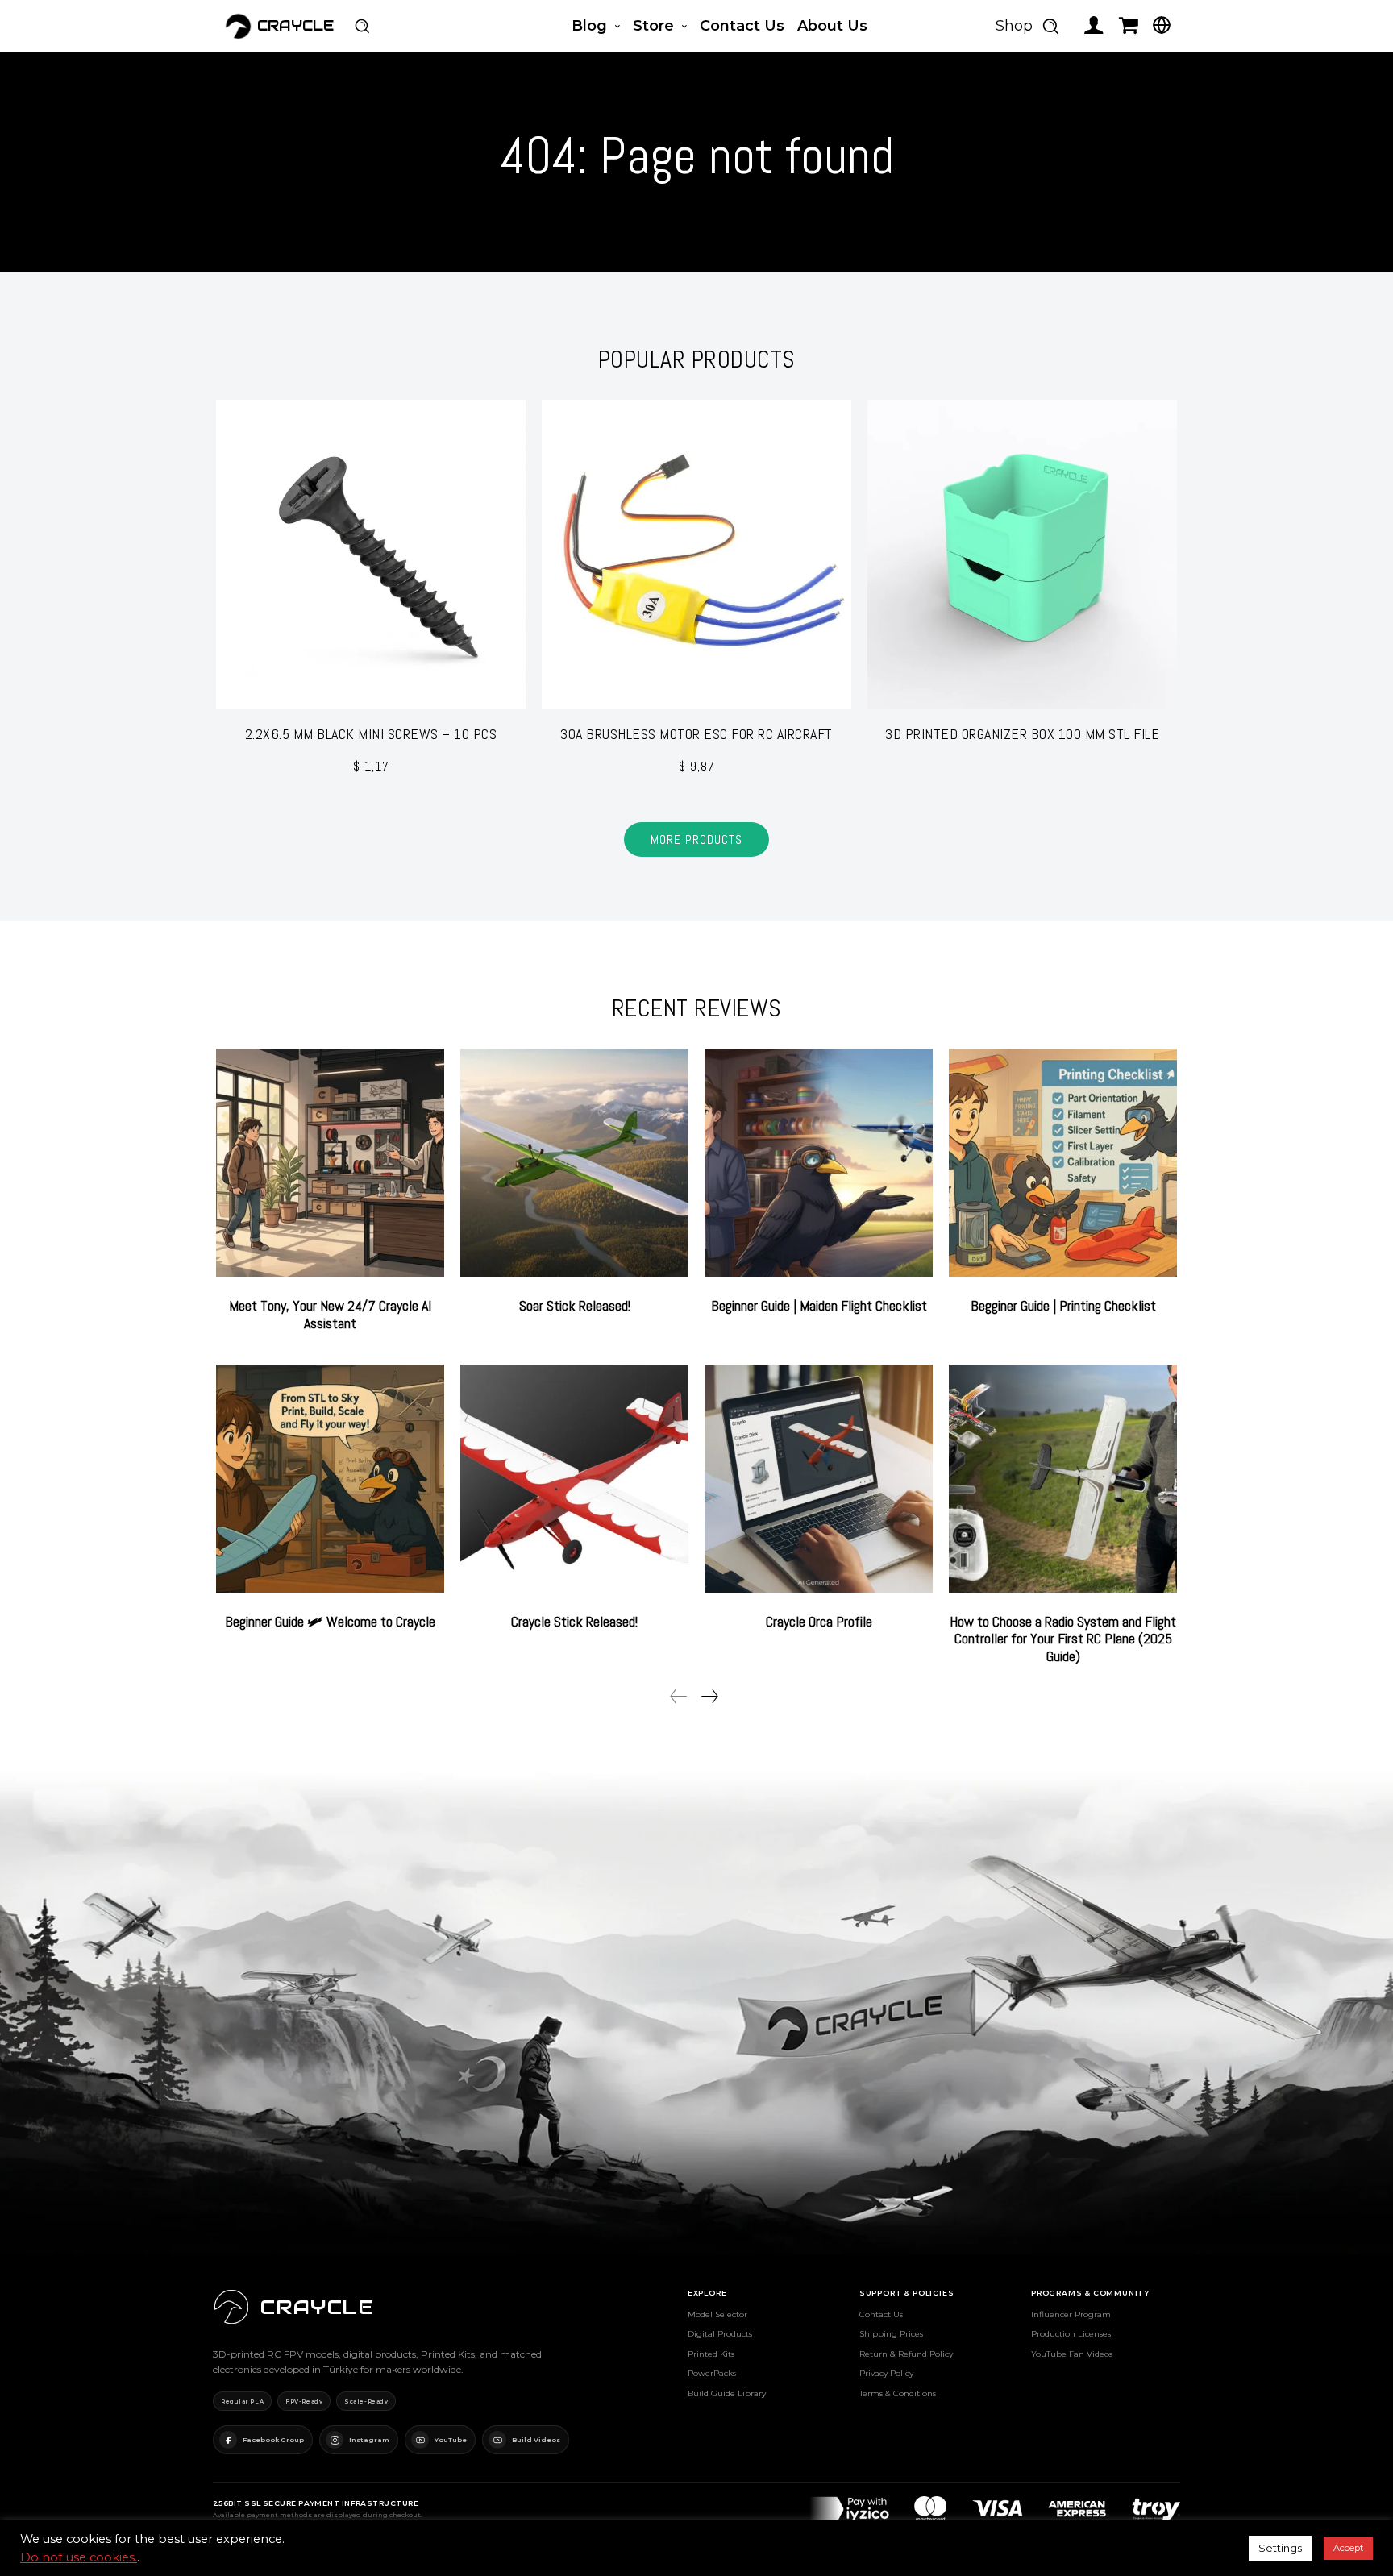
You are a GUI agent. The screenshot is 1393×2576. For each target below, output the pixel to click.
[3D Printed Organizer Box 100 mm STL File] (1022, 555)
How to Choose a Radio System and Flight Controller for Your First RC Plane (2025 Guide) (1063, 1639)
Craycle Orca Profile (819, 1621)
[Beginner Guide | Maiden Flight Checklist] (819, 1163)
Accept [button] (1348, 2548)
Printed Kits (711, 2354)
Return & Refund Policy (906, 2354)
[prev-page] (679, 1696)
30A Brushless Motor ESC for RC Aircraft (696, 734)
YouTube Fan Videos (1072, 2354)
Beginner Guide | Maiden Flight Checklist (819, 1305)
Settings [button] (1280, 2548)
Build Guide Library (727, 2393)
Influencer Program (1071, 2314)
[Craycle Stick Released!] (574, 1479)
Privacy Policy (886, 2373)
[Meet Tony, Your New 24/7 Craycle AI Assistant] (330, 1163)
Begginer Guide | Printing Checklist (1063, 1305)
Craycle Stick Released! (574, 1621)
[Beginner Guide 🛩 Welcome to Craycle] (330, 1479)
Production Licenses (1071, 2334)
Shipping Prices (891, 2334)
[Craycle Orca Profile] (819, 1479)
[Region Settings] (1162, 25)
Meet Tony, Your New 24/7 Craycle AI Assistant (330, 1314)
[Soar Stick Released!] (574, 1163)
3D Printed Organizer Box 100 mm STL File (1022, 734)
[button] (362, 26)
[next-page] (709, 1696)
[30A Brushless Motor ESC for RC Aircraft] (696, 555)
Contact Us (881, 2314)
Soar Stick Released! (575, 1305)
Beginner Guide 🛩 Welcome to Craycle (330, 1621)
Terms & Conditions (898, 2393)
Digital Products (720, 2334)
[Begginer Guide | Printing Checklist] (1063, 1163)
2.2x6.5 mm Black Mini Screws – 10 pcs (371, 734)
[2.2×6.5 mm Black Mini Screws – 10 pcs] (371, 555)
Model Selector (717, 2314)
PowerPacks (712, 2373)
